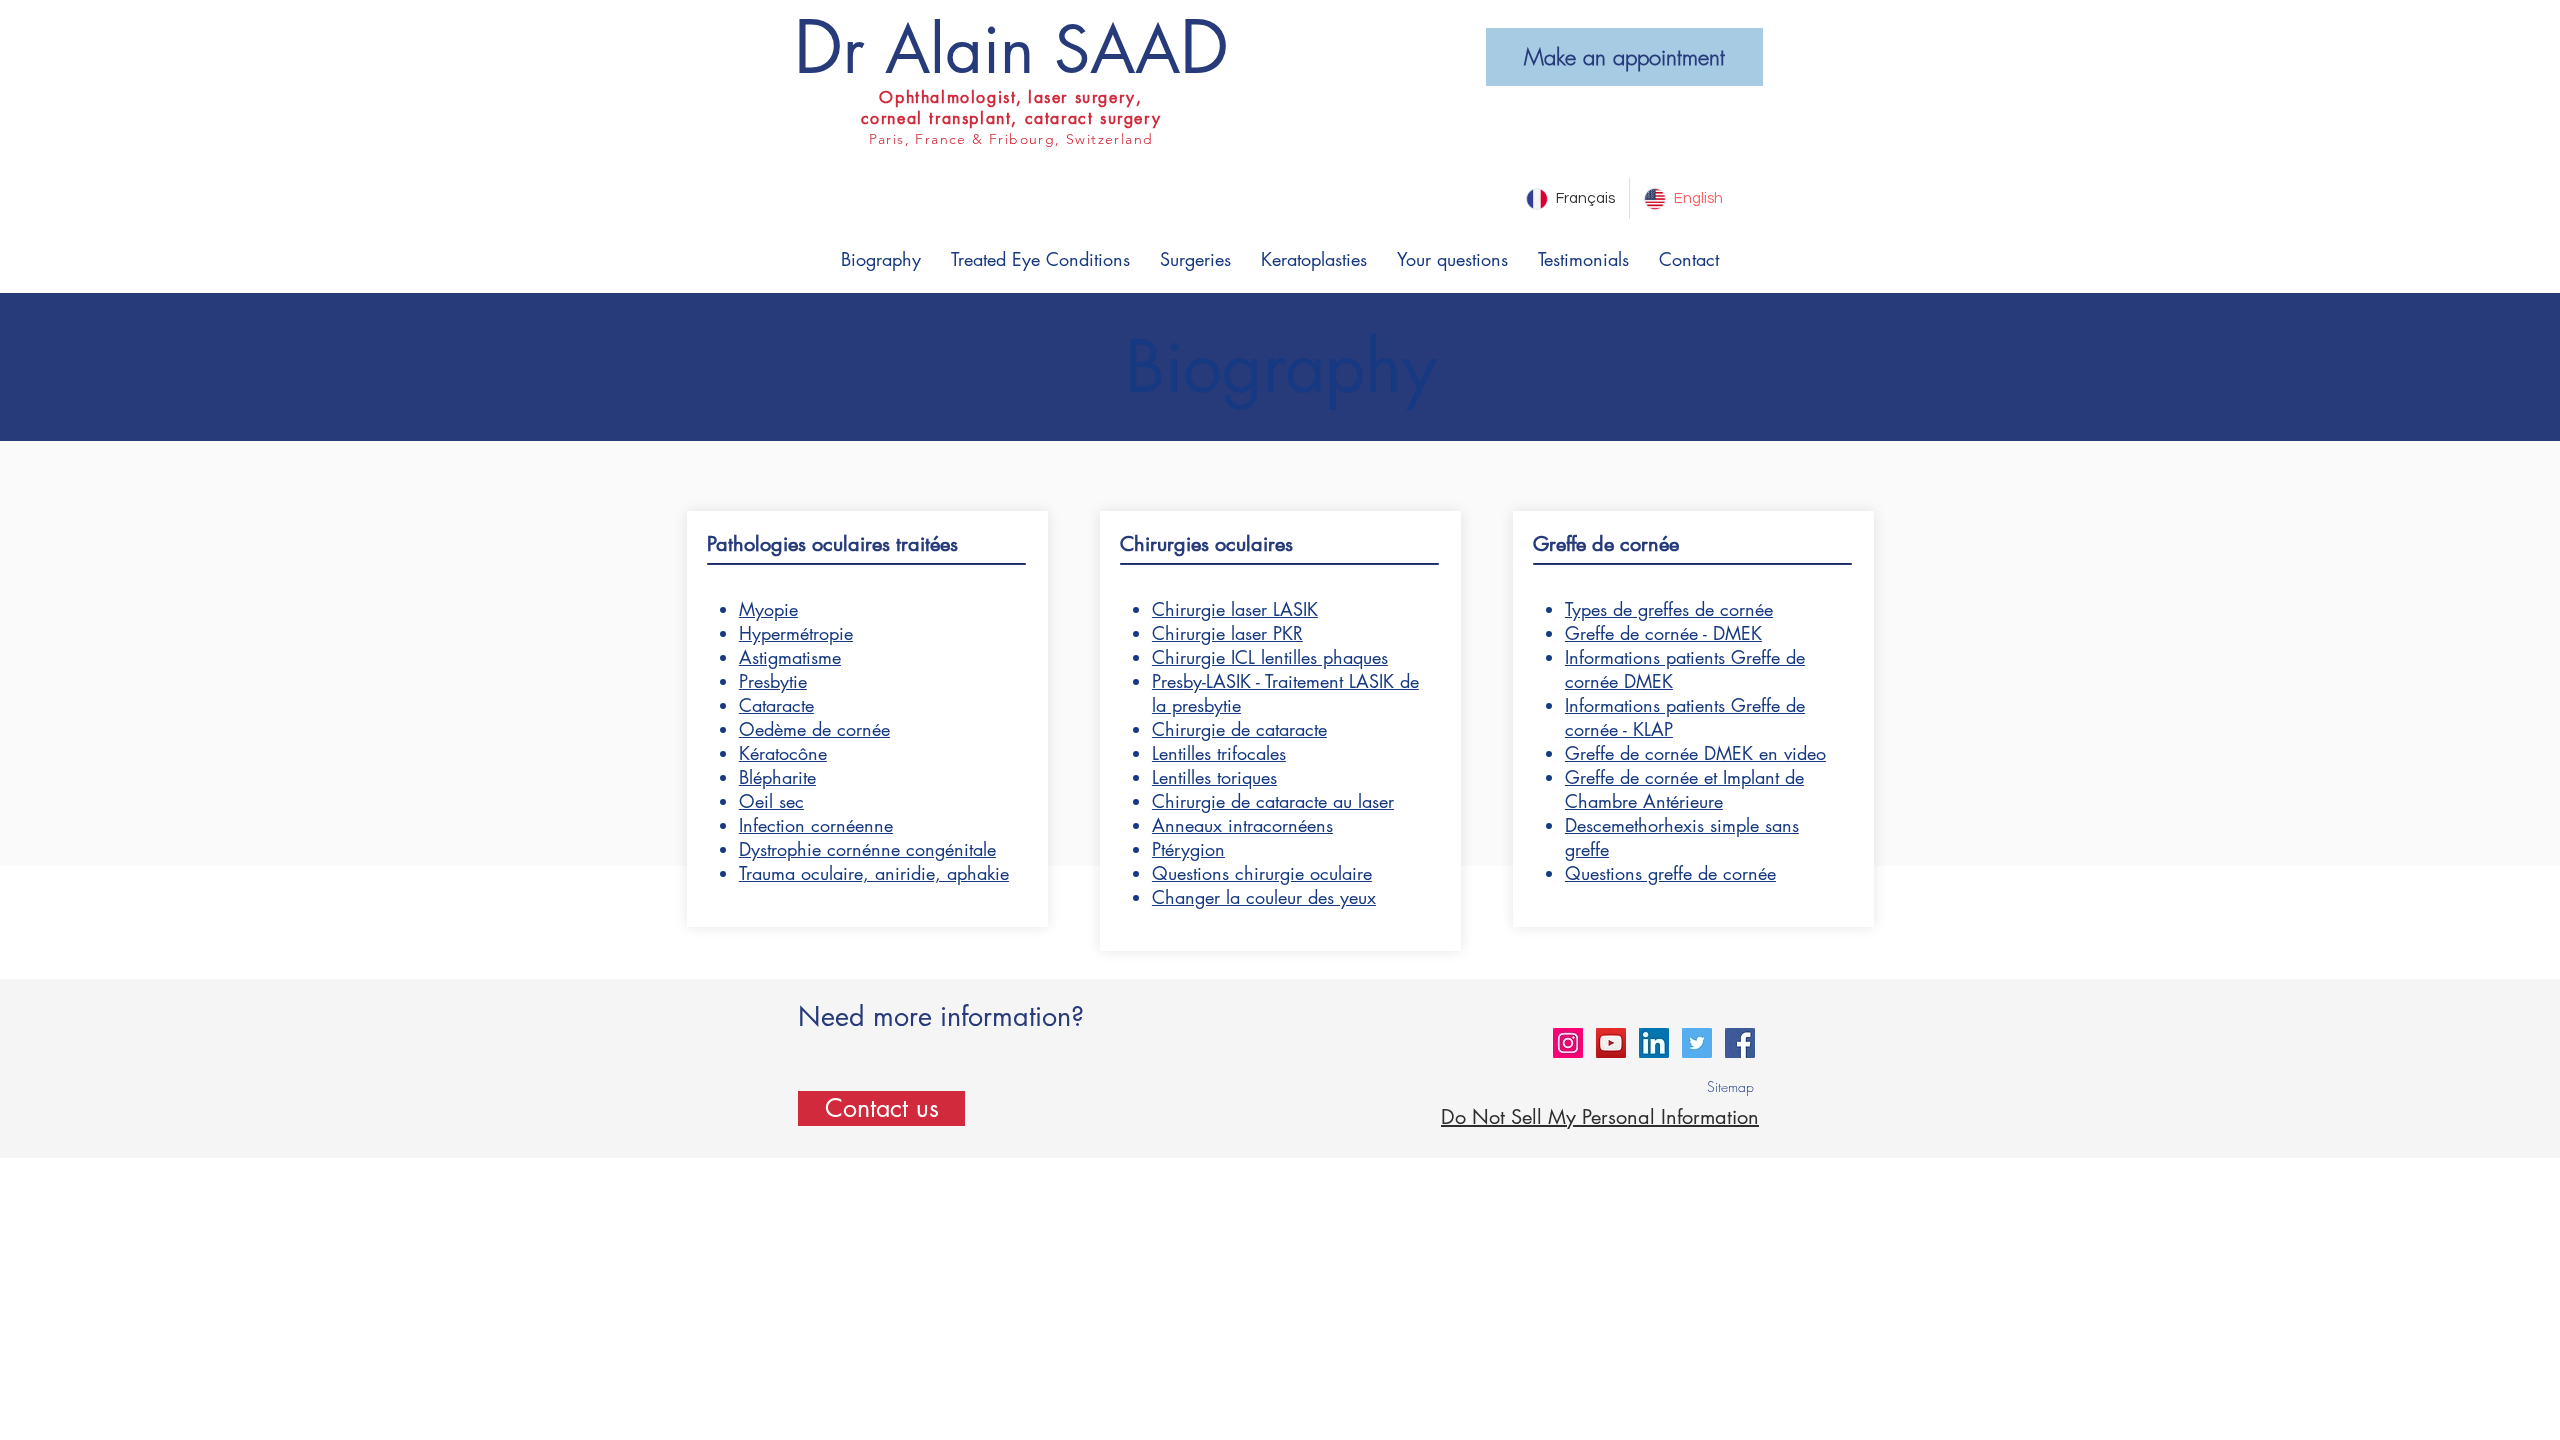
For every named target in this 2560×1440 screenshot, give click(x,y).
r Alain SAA (1011, 49)
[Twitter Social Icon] (1697, 1043)
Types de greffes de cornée (1669, 609)
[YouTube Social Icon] (1611, 1043)
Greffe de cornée (1606, 544)
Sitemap (1730, 1086)
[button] (881, 259)
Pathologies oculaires (798, 544)
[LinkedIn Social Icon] (1654, 1043)
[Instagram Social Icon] (1568, 1043)
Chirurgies (1164, 544)
